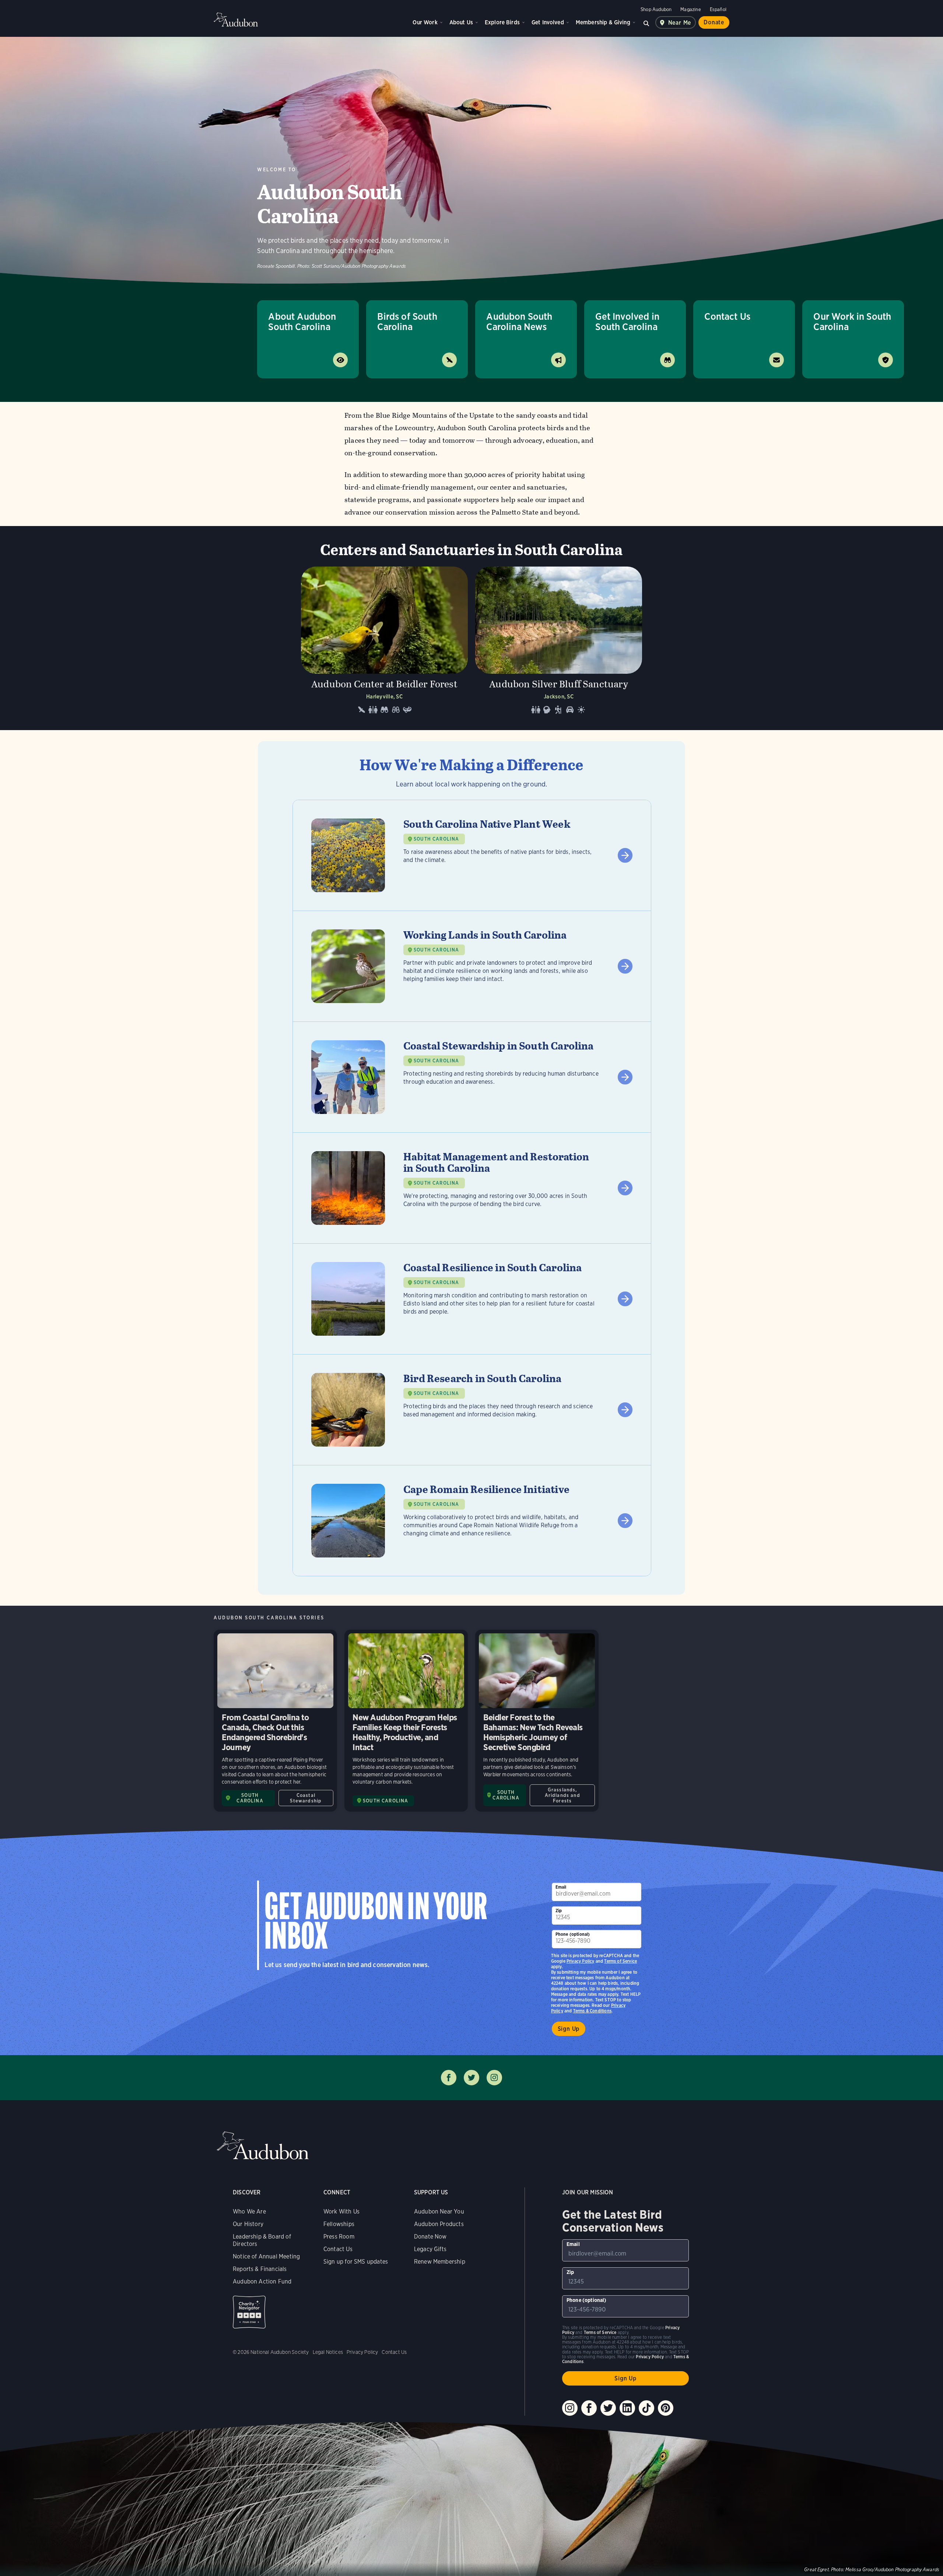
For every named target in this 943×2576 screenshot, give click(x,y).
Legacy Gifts (430, 2249)
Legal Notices (328, 2352)
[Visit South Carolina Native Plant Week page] (472, 855)
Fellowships (339, 2224)
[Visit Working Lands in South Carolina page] (472, 966)
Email (561, 1887)
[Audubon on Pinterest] (666, 2408)
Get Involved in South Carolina (627, 321)
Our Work (425, 22)
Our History (248, 2224)
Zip (559, 1911)
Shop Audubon (656, 9)
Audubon (236, 20)
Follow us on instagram (494, 2078)
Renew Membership (440, 2262)
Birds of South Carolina (407, 321)
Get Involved (548, 22)
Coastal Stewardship (306, 1798)
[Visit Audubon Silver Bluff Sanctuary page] (559, 643)
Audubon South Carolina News (519, 321)
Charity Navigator (249, 2312)
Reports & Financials (260, 2269)
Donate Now (430, 2237)
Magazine (690, 9)
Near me (680, 23)
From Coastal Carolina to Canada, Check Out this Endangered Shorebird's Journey (275, 1721)
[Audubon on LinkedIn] (627, 2408)
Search (646, 22)
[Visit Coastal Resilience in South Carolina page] (472, 1299)
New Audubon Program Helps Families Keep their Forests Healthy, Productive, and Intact (406, 1721)
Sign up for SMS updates (356, 2262)
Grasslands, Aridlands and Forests (562, 1795)
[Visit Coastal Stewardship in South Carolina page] (472, 1077)
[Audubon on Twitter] (608, 2408)
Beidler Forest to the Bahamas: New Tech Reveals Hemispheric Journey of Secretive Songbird (537, 1721)
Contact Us (727, 316)
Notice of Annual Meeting (266, 2256)
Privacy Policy (581, 1961)
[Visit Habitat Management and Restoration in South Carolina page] (472, 1188)
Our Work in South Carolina (852, 321)
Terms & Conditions (592, 2011)
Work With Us (341, 2211)
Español (718, 9)
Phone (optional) (573, 1934)
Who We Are (249, 2211)
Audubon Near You (439, 2211)
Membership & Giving (603, 22)
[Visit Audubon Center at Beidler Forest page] (384, 643)
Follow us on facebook (449, 2078)
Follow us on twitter (471, 2078)
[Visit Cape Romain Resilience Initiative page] (472, 1521)
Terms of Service (621, 1961)
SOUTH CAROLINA (436, 839)
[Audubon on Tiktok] (646, 2408)
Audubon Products (439, 2224)
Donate (714, 22)
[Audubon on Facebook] (589, 2408)
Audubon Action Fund (262, 2281)
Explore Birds (502, 22)
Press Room (339, 2237)
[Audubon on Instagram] (570, 2408)
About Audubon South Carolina (302, 321)
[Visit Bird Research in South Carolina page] (472, 1410)
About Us (461, 22)
